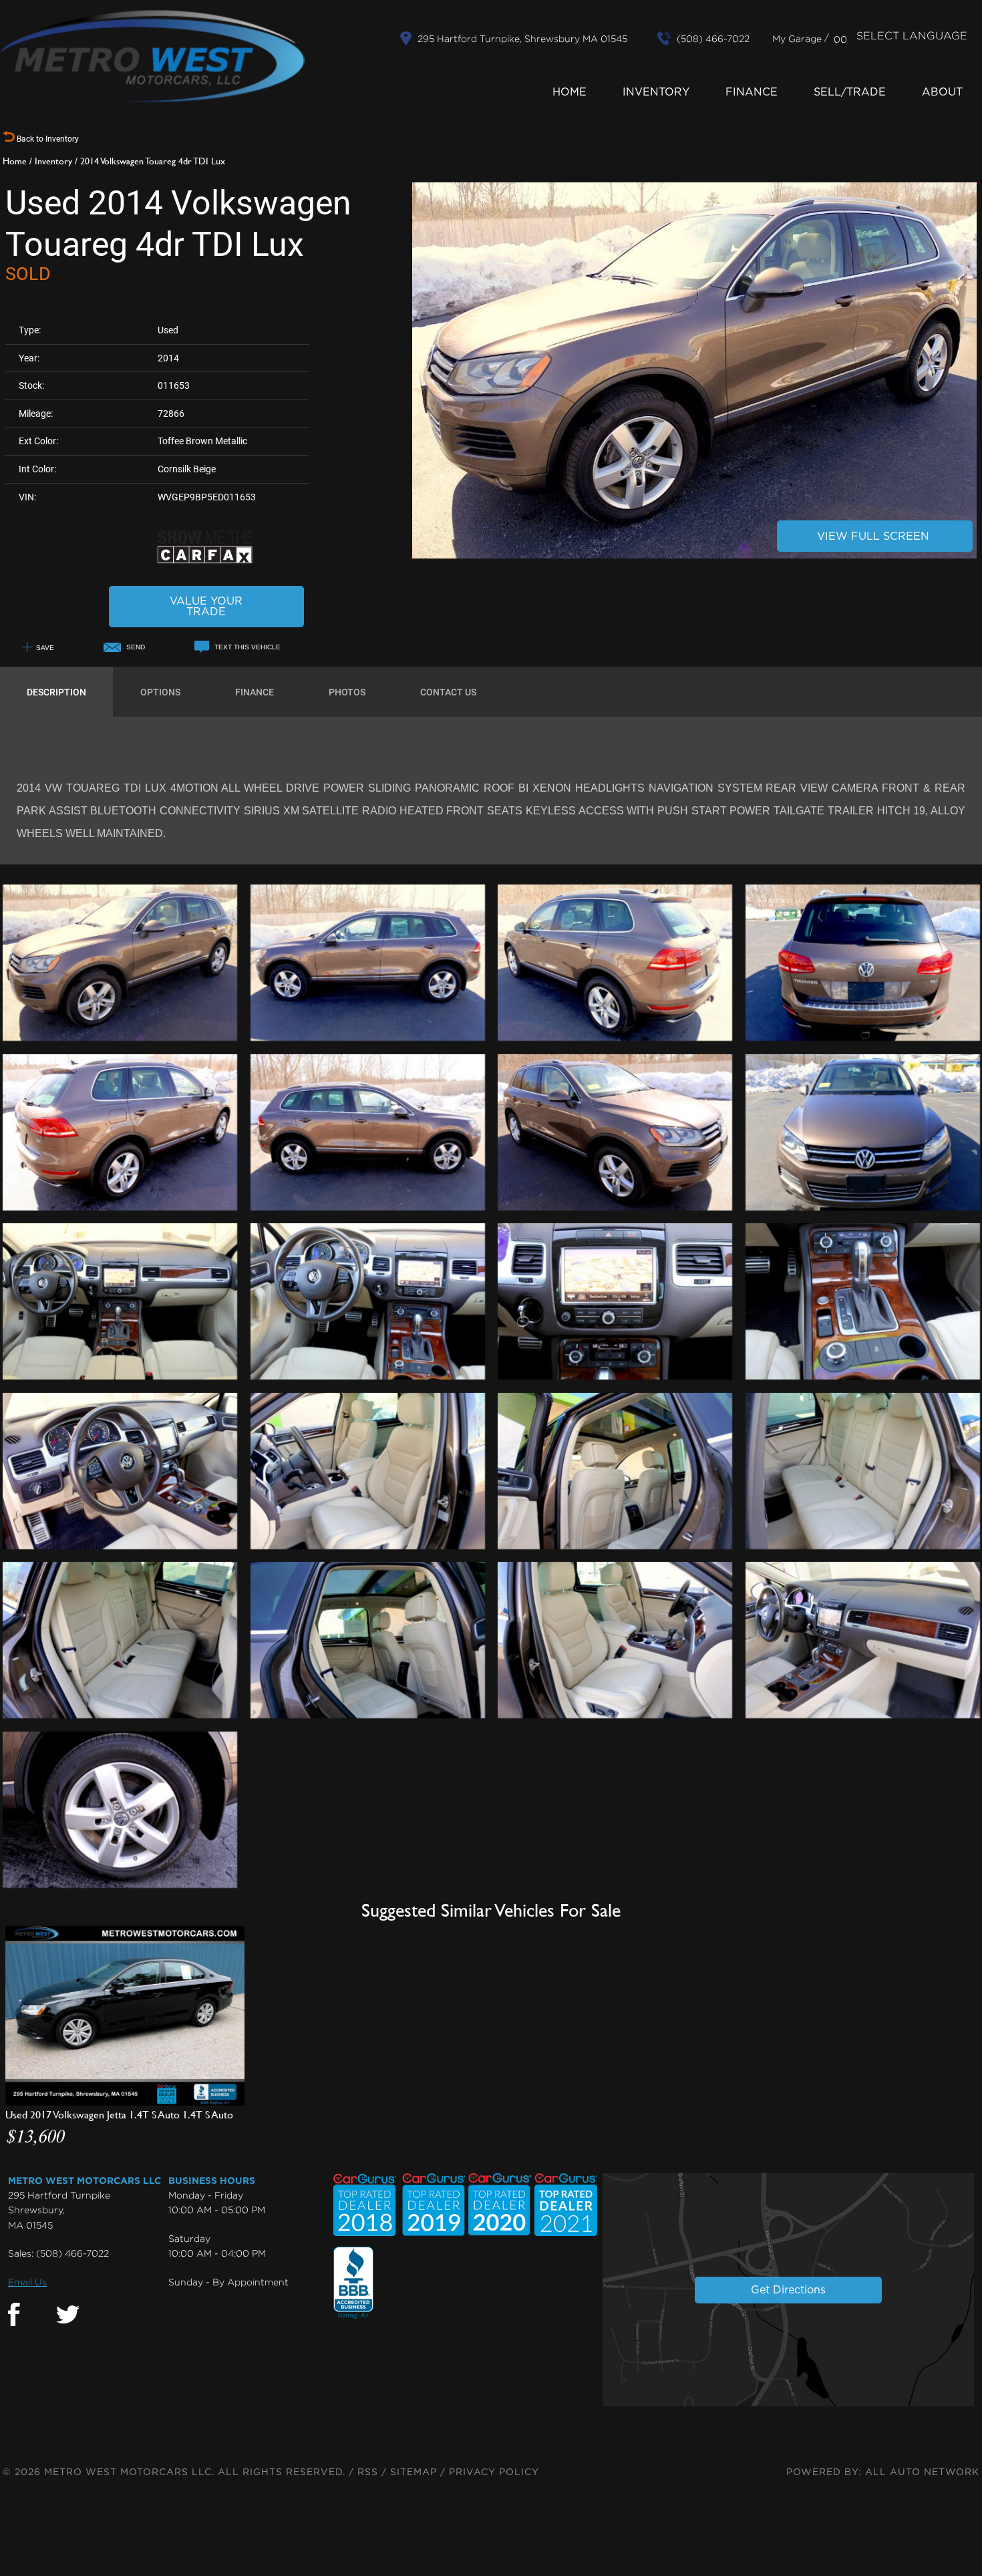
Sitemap (414, 2472)
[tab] (56, 692)
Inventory (656, 92)
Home (569, 92)
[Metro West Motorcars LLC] (152, 56)
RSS (368, 2472)
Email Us (27, 2282)
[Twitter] (68, 2315)
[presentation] (56, 692)
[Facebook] (14, 2315)
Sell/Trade (850, 92)
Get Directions (788, 2290)
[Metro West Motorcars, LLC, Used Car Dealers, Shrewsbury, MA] (353, 2283)
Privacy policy (494, 2472)
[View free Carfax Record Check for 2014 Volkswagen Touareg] (206, 561)
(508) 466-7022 (72, 2253)
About (942, 92)
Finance (752, 92)
